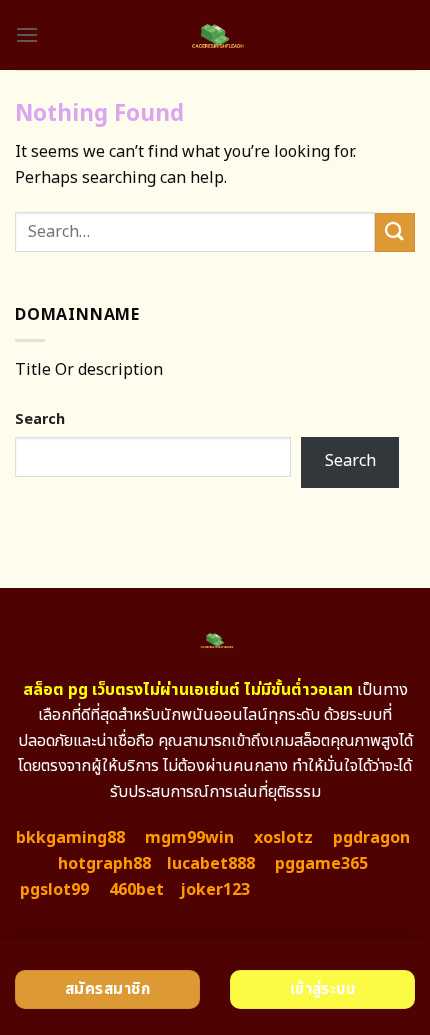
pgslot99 (54, 890)
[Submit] (395, 232)
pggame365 (321, 864)
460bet (136, 890)
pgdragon (371, 838)
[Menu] (27, 34)
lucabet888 (211, 864)
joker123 (215, 890)
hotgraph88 (104, 864)
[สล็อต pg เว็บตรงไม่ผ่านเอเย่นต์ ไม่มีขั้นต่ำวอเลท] (215, 35)
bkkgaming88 (70, 838)
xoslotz (283, 838)
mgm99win (189, 838)
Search (40, 419)
